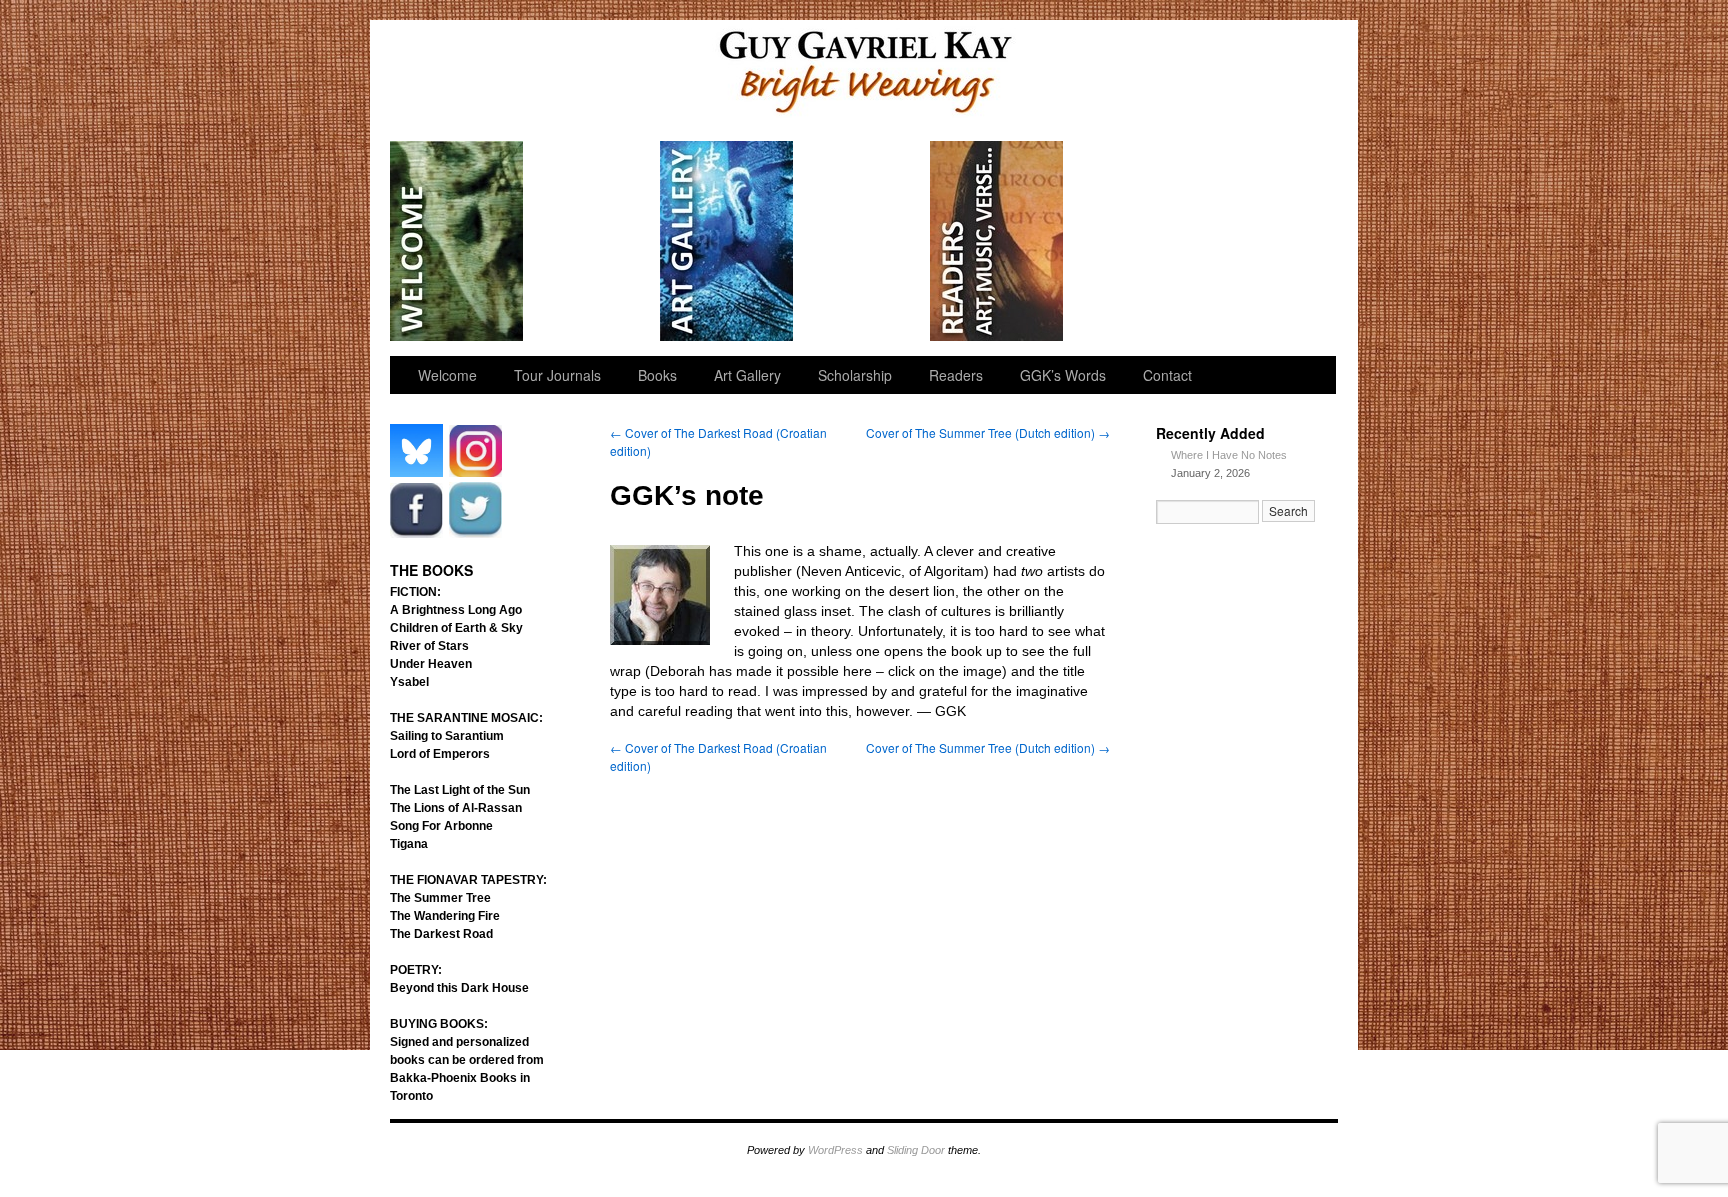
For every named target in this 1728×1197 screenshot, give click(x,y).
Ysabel (409, 682)
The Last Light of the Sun (460, 790)
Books (657, 375)
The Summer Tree (440, 898)
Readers (997, 241)
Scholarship (862, 241)
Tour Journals (592, 241)
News (1132, 241)
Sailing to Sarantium (447, 736)
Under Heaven (431, 664)
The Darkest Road (441, 934)
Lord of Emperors (440, 754)
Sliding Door (916, 1150)
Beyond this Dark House (459, 988)
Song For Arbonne (441, 826)
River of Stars (429, 646)
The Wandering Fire (445, 916)
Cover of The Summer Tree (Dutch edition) (988, 432)
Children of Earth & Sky (456, 628)
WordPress (835, 1150)
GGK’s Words (1266, 241)
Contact (1167, 375)
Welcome (457, 241)
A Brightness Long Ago (456, 610)
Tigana (409, 844)
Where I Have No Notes (1229, 455)
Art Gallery (727, 241)
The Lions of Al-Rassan (456, 808)
